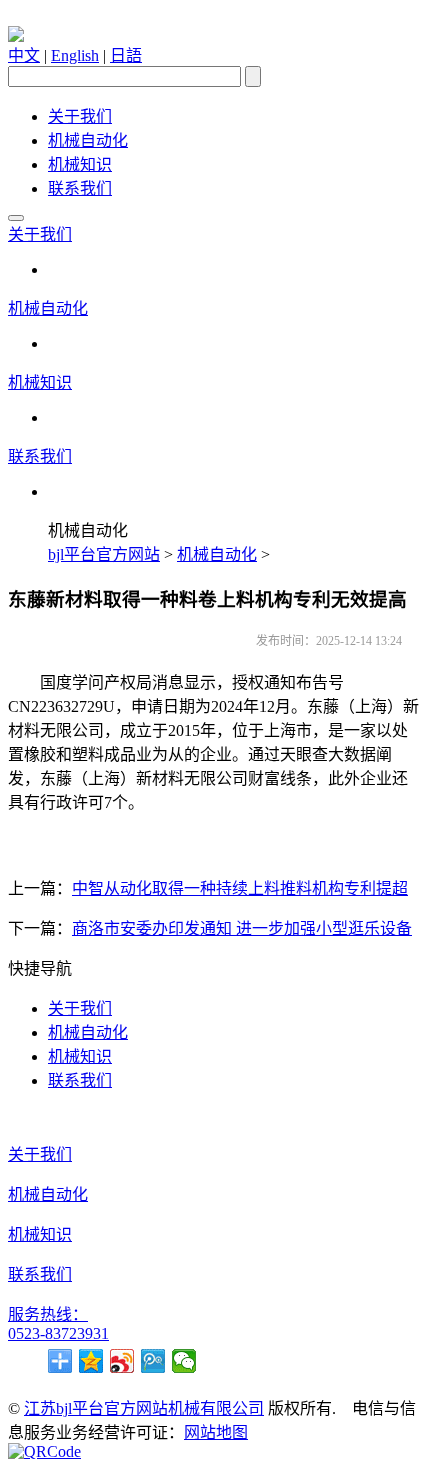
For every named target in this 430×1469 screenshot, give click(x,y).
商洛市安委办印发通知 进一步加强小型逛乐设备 (242, 928)
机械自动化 (88, 140)
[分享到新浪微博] (122, 1361)
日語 (126, 55)
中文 (24, 55)
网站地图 (216, 1432)
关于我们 (80, 116)
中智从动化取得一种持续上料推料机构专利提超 (240, 888)
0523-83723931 (58, 1333)
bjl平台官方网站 (104, 554)
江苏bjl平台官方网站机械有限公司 (144, 1408)
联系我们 (80, 188)
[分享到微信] (184, 1361)
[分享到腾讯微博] (153, 1361)
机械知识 (80, 164)
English (75, 55)
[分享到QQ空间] (91, 1361)
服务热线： (48, 1314)
